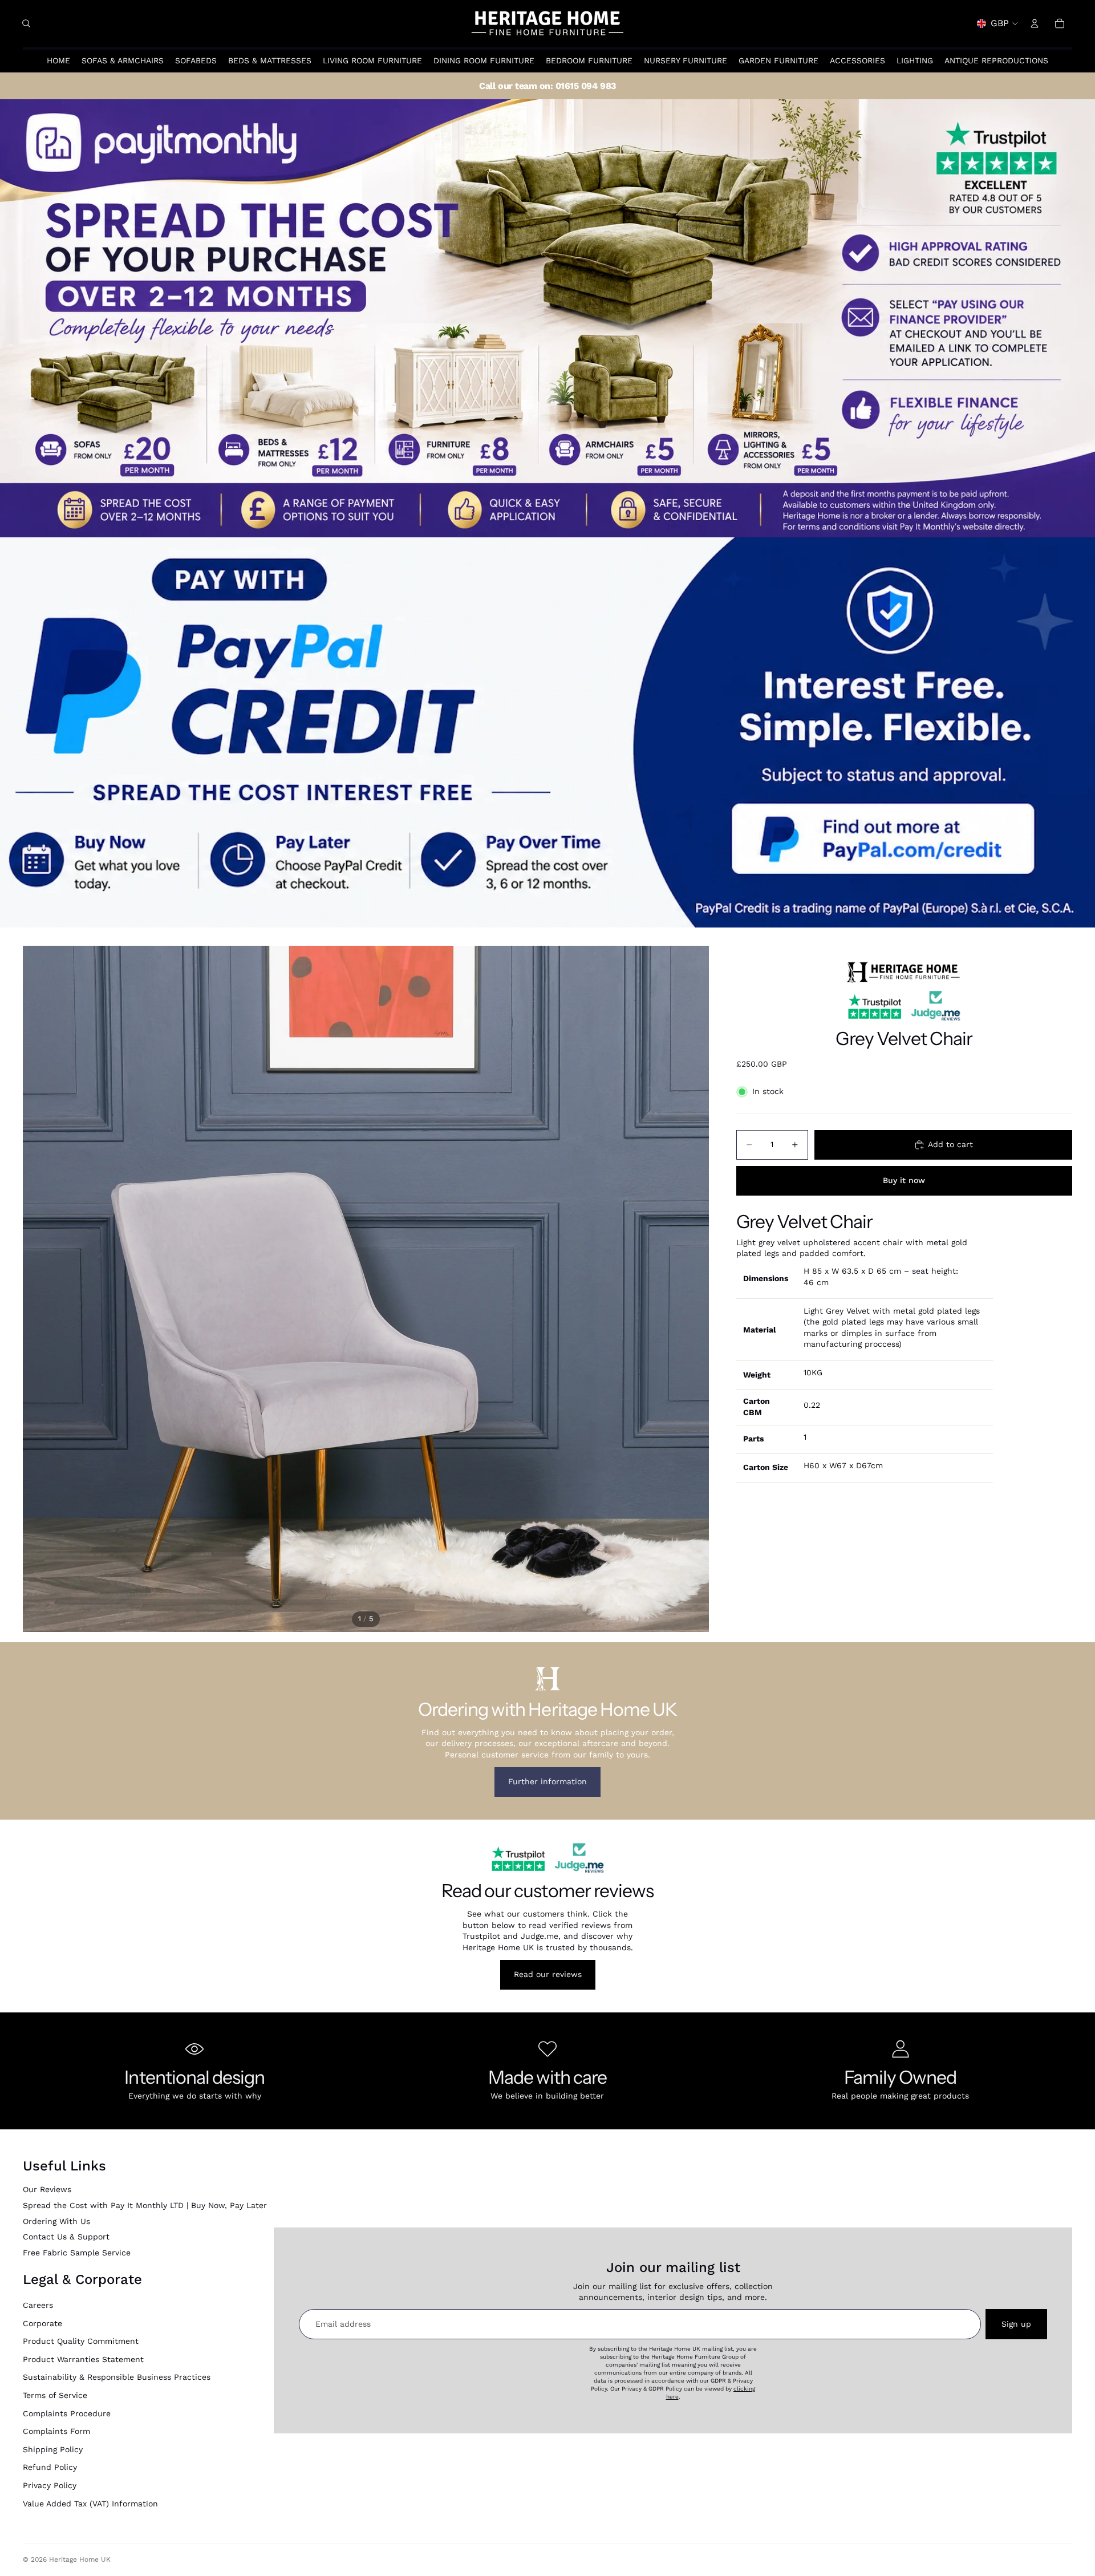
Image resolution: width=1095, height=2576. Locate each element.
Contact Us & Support (66, 2237)
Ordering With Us (56, 2221)
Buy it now (904, 1180)
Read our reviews (548, 1974)
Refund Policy (50, 2467)
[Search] (26, 23)
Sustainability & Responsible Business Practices (117, 2377)
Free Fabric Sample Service (77, 2253)
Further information (547, 1781)
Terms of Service (55, 2395)
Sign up (1016, 2324)
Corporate (42, 2323)
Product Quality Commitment (81, 2341)
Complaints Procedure (67, 2413)
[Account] (1035, 23)
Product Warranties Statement (83, 2359)
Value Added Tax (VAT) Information (90, 2504)
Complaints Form (56, 2431)
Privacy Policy (50, 2485)
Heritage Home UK (80, 2559)
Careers (38, 2305)
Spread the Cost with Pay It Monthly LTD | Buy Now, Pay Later (145, 2205)
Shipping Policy (53, 2449)
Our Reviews (47, 2189)
